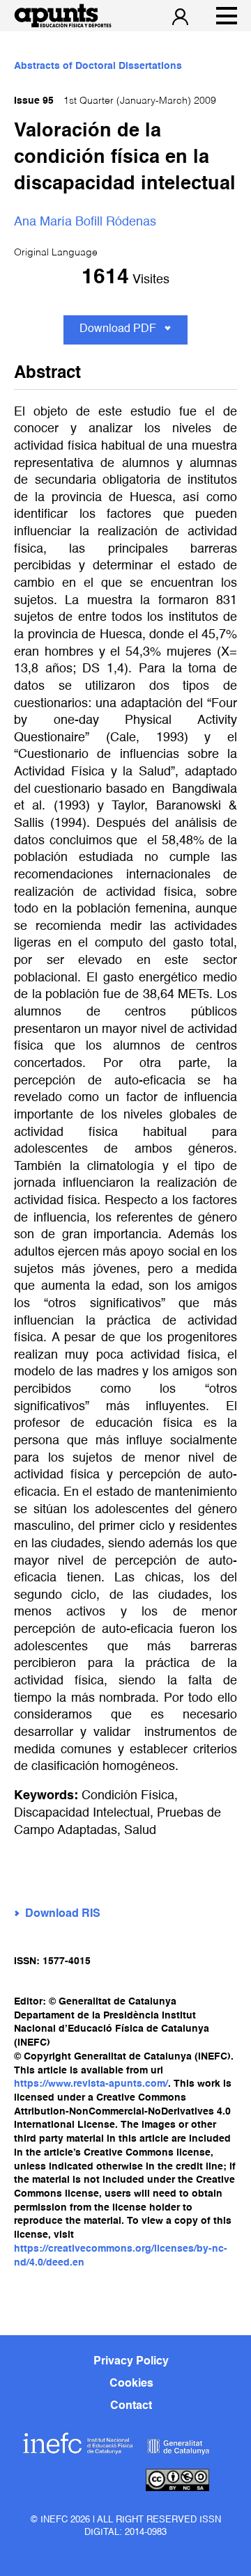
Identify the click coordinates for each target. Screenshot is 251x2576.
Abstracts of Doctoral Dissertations (98, 66)
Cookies (131, 2384)
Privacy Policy (131, 2362)
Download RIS (63, 1914)
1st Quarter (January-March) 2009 (115, 101)
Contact (131, 2406)
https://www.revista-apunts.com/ (91, 2084)
